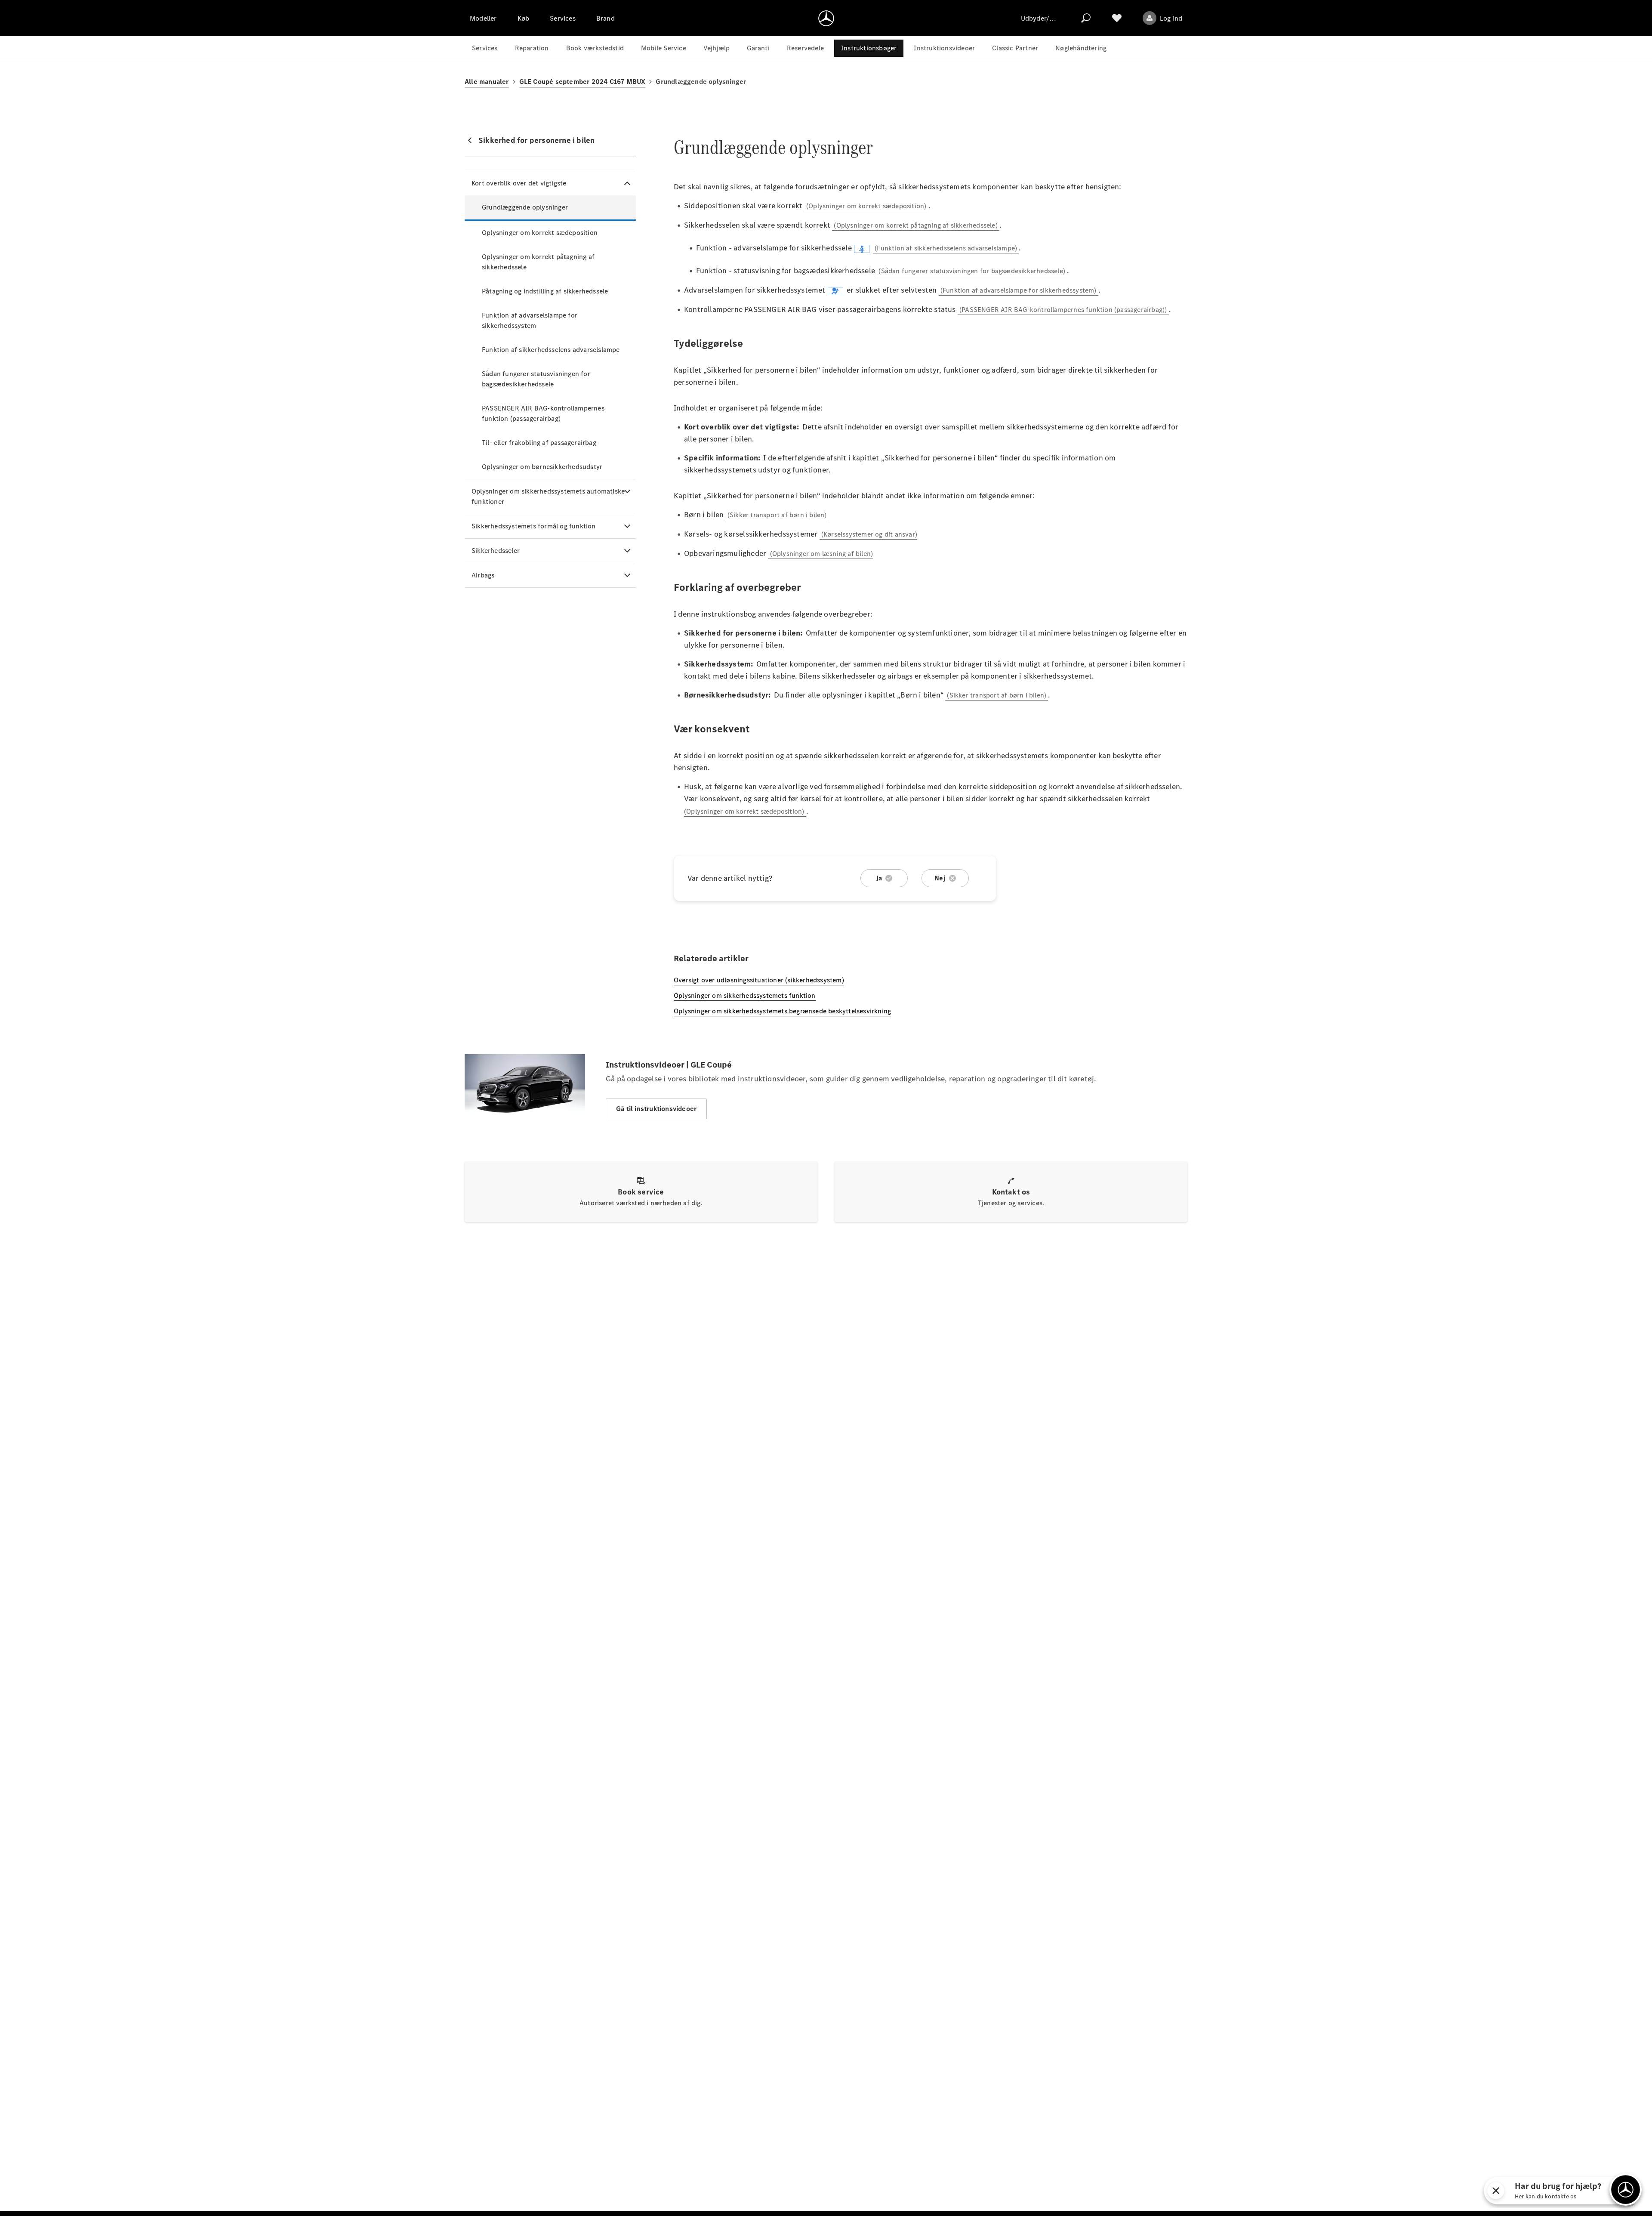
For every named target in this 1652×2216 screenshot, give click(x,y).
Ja (879, 878)
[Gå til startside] (826, 18)
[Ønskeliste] (1117, 18)
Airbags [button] (483, 575)
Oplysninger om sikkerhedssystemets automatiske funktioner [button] (548, 496)
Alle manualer (487, 82)
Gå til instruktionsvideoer (656, 1109)
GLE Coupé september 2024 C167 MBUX (583, 82)
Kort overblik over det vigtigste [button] (519, 183)
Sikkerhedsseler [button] (496, 551)
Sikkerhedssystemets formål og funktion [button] (534, 526)
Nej (940, 878)
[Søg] (1086, 18)
